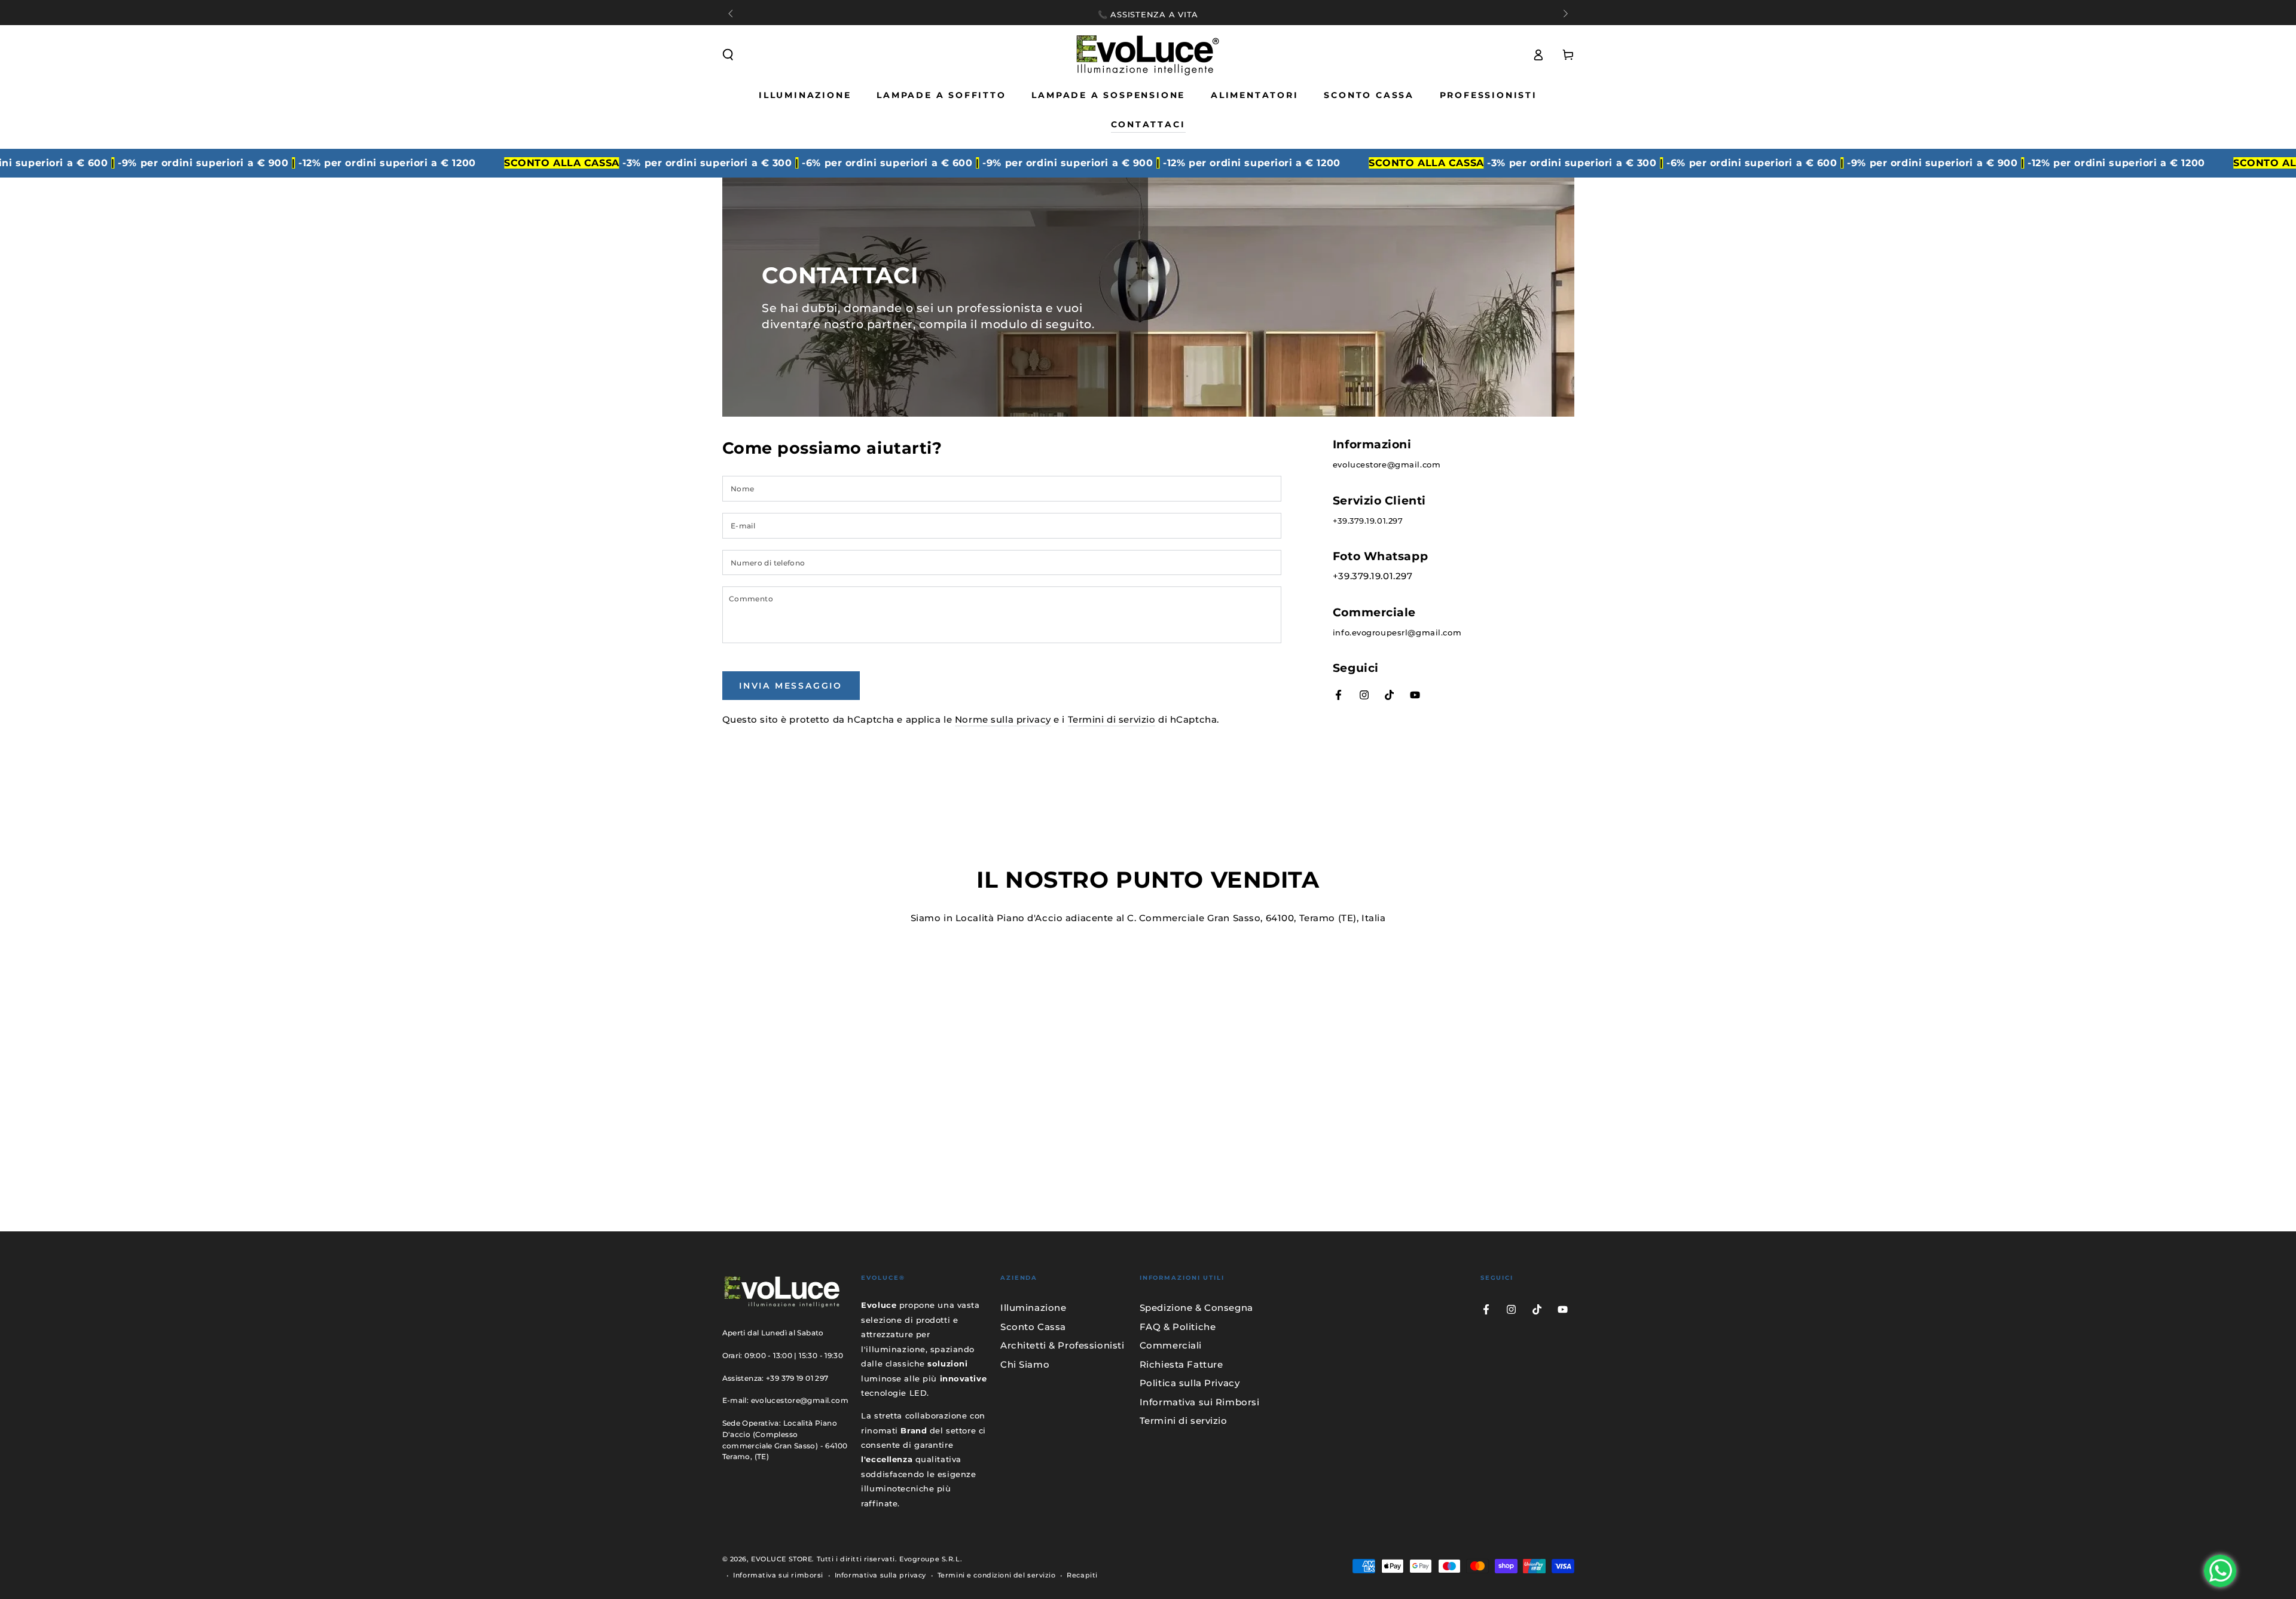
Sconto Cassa (1033, 1327)
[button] (728, 55)
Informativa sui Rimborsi (1200, 1402)
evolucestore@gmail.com (1387, 464)
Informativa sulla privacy (880, 1575)
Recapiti (1082, 1575)
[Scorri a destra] (1564, 14)
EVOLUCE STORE (781, 1559)
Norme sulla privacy (1003, 719)
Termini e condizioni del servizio (997, 1575)
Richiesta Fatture (1181, 1364)
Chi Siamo (1025, 1364)
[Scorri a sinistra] (732, 14)
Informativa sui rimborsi (778, 1575)
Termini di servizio (1112, 719)
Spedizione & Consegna (1196, 1308)
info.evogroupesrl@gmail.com (1397, 632)
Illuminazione (1033, 1308)
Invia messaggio (791, 686)
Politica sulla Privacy (1190, 1383)
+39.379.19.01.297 (1368, 521)
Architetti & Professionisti (1062, 1345)
